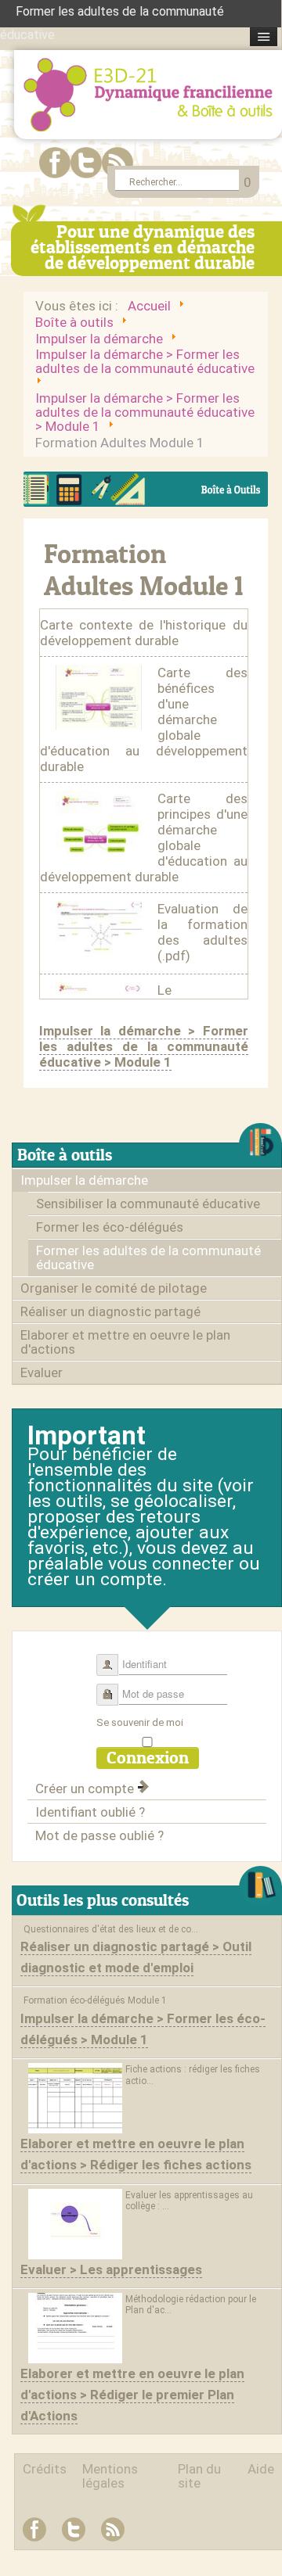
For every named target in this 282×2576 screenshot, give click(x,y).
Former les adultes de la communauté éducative (148, 1258)
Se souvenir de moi (140, 1722)
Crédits (45, 2469)
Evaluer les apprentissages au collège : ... (189, 2201)
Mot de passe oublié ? (99, 1835)
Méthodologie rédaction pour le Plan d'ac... (191, 2305)
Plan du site (199, 2476)
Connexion (148, 1758)
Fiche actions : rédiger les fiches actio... (193, 2075)
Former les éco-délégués (110, 1227)
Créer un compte (86, 1788)
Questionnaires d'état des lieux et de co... (111, 1929)
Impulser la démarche (84, 1180)
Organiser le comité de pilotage (114, 1288)
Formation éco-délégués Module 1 (95, 2000)
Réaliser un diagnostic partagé (110, 1311)
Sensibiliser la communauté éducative (148, 1204)
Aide (261, 2469)
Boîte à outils (65, 1155)
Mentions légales (110, 2476)
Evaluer (42, 1372)
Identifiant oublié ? (90, 1812)
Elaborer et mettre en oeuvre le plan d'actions (125, 1342)
